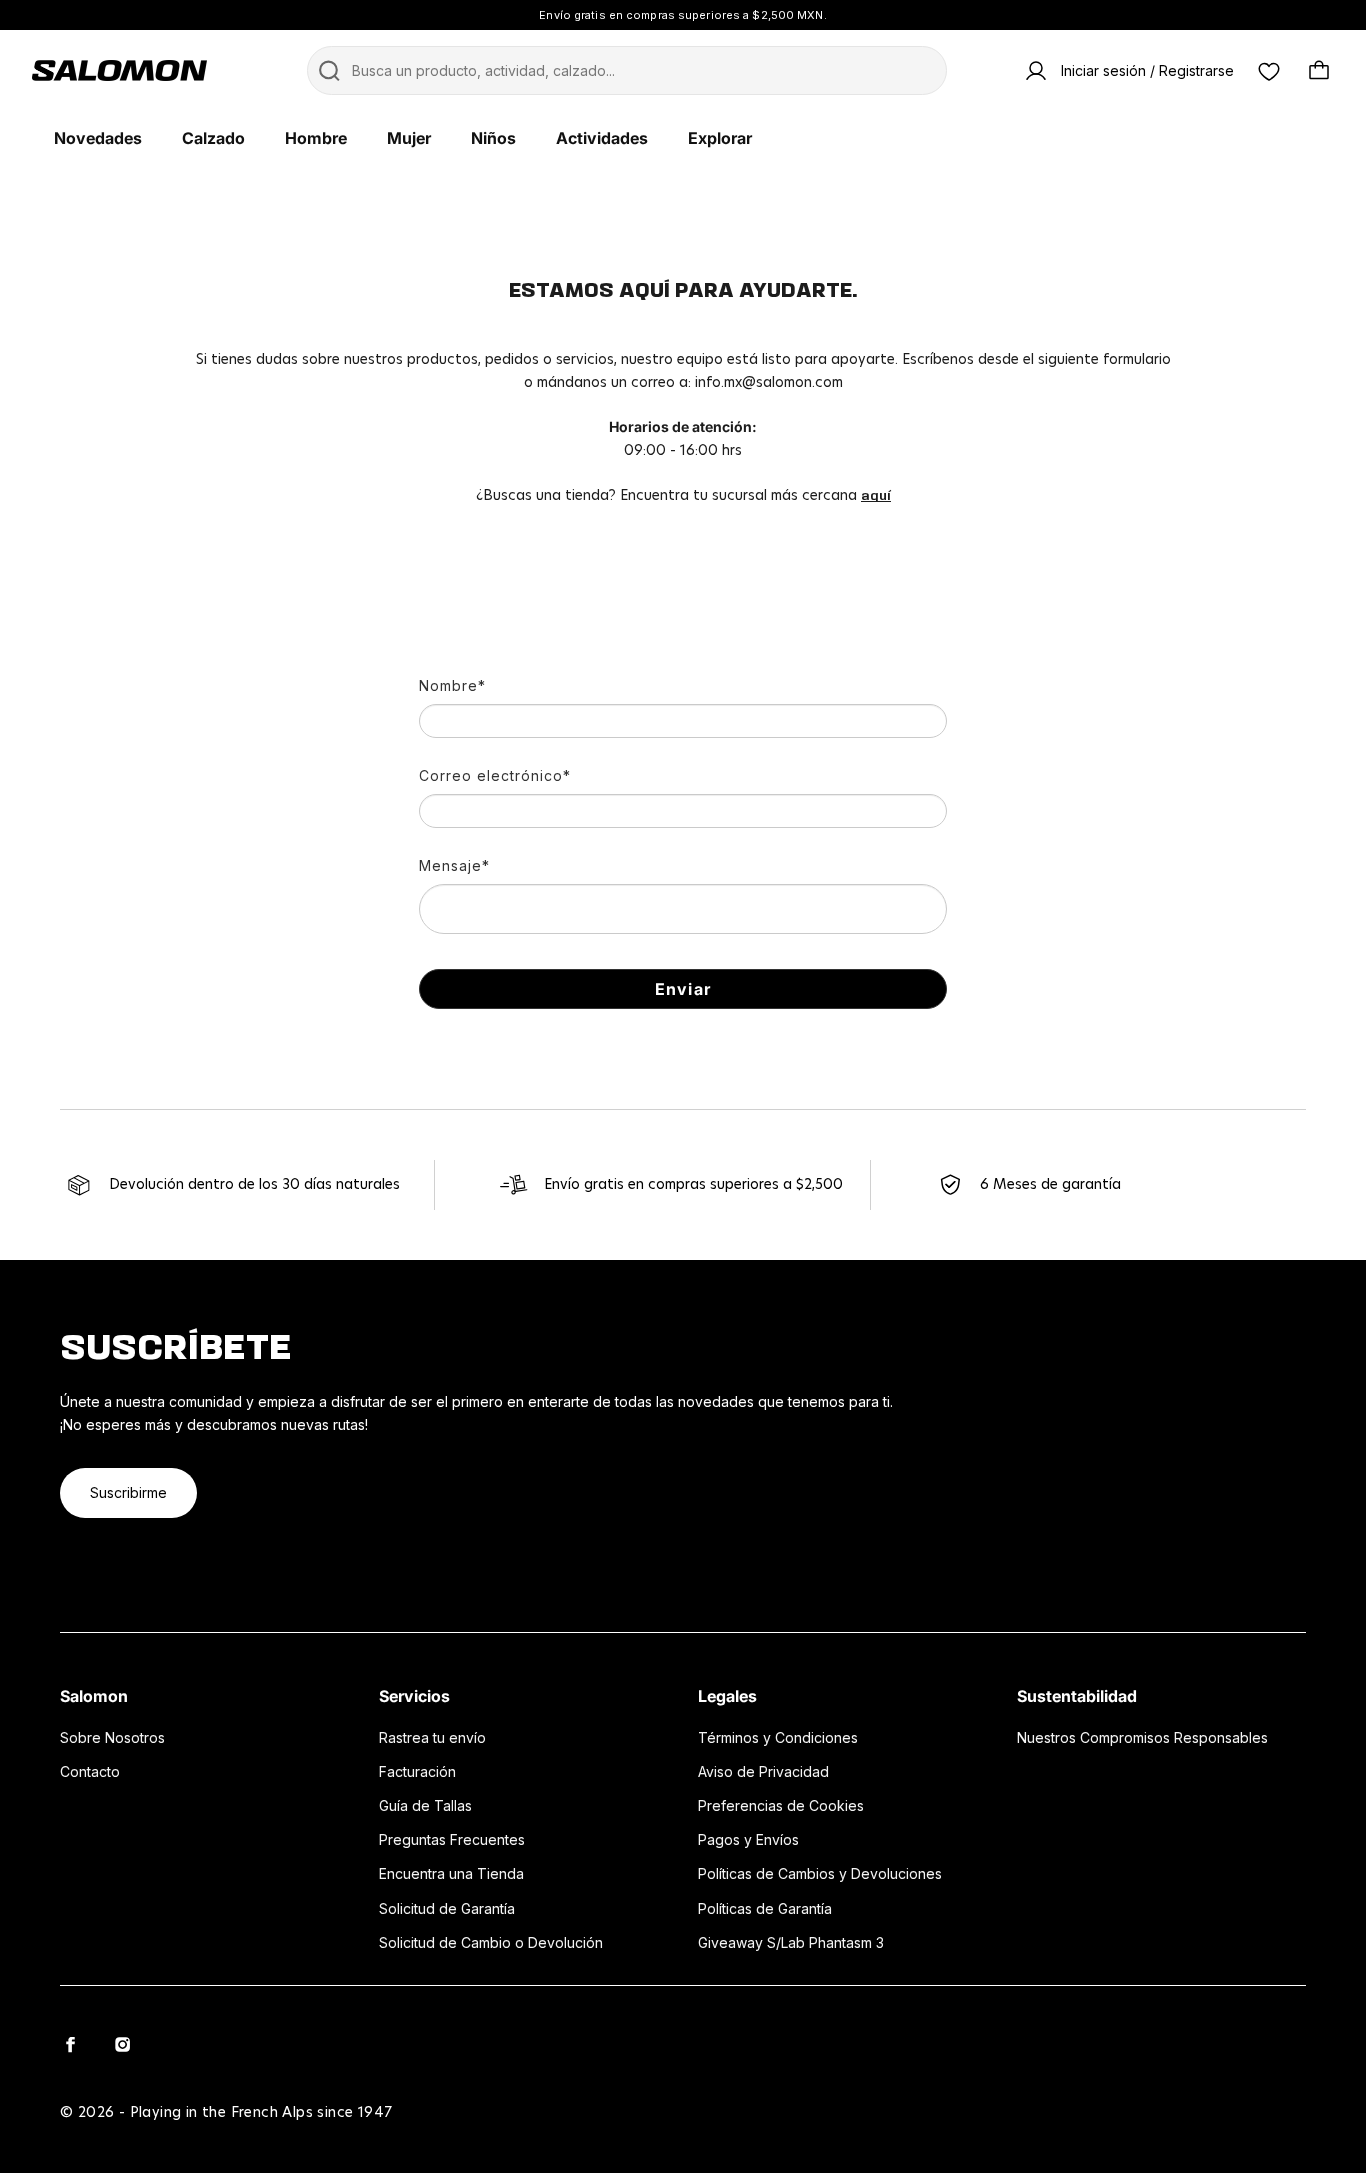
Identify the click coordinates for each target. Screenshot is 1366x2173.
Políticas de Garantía (765, 1908)
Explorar (720, 138)
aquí (876, 495)
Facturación (417, 1771)
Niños (493, 138)
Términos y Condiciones (778, 1737)
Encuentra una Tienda (451, 1873)
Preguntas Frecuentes (452, 1839)
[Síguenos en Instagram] (122, 2044)
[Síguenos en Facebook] (70, 2044)
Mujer (409, 138)
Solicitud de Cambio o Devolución (491, 1942)
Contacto (90, 1771)
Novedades (98, 138)
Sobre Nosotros (112, 1737)
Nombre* (452, 685)
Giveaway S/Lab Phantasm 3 (791, 1942)
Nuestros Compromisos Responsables (1142, 1737)
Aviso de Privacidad (763, 1771)
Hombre (316, 138)
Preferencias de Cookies (781, 1805)
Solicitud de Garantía (447, 1908)
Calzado (213, 138)
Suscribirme (128, 1492)
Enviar (683, 989)
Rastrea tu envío (432, 1737)
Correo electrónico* (495, 775)
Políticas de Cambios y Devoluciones (820, 1873)
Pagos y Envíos (748, 1839)
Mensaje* (454, 865)
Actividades (602, 138)
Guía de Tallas (425, 1805)
